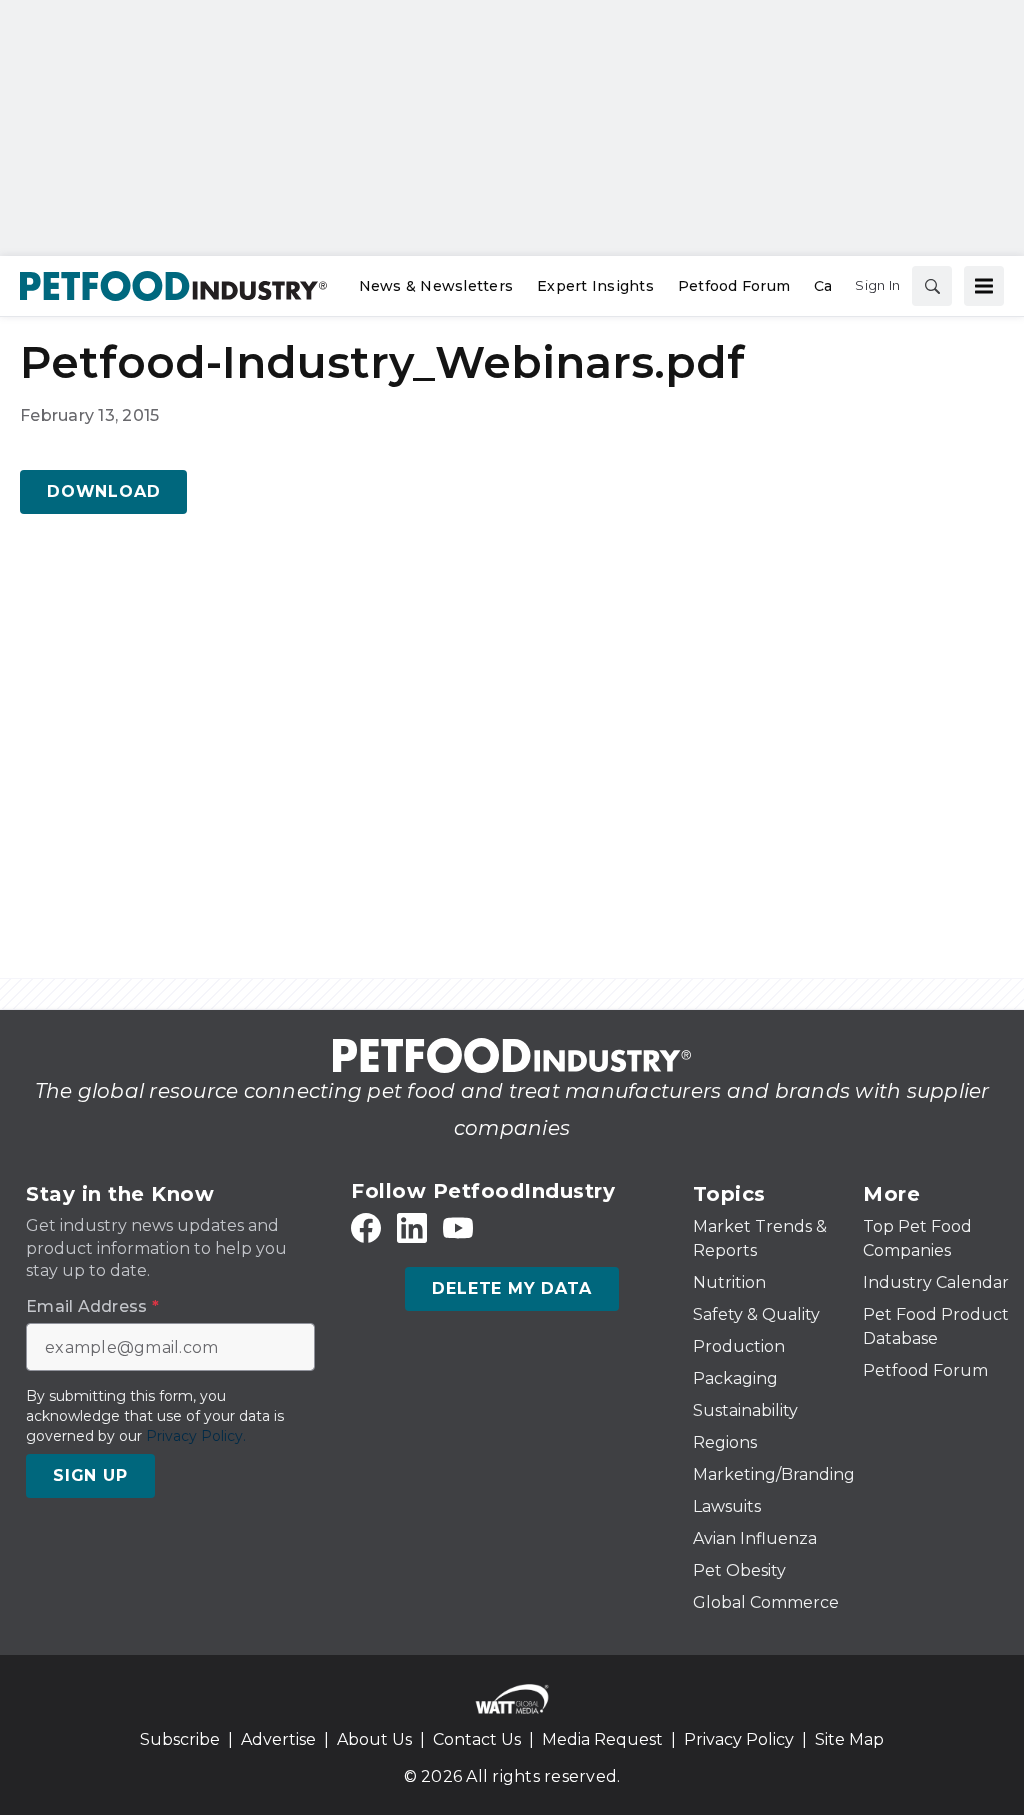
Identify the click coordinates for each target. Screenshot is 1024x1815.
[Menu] (984, 286)
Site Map (849, 1739)
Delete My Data (511, 1288)
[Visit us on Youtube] (458, 1228)
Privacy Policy (739, 1739)
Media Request (602, 1739)
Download (103, 491)
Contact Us (477, 1739)
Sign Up (90, 1475)
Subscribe (180, 1739)
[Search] (932, 286)
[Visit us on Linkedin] (412, 1228)
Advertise (278, 1739)
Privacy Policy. (196, 1436)
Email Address (92, 1307)
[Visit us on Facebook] (366, 1228)
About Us (374, 1739)
